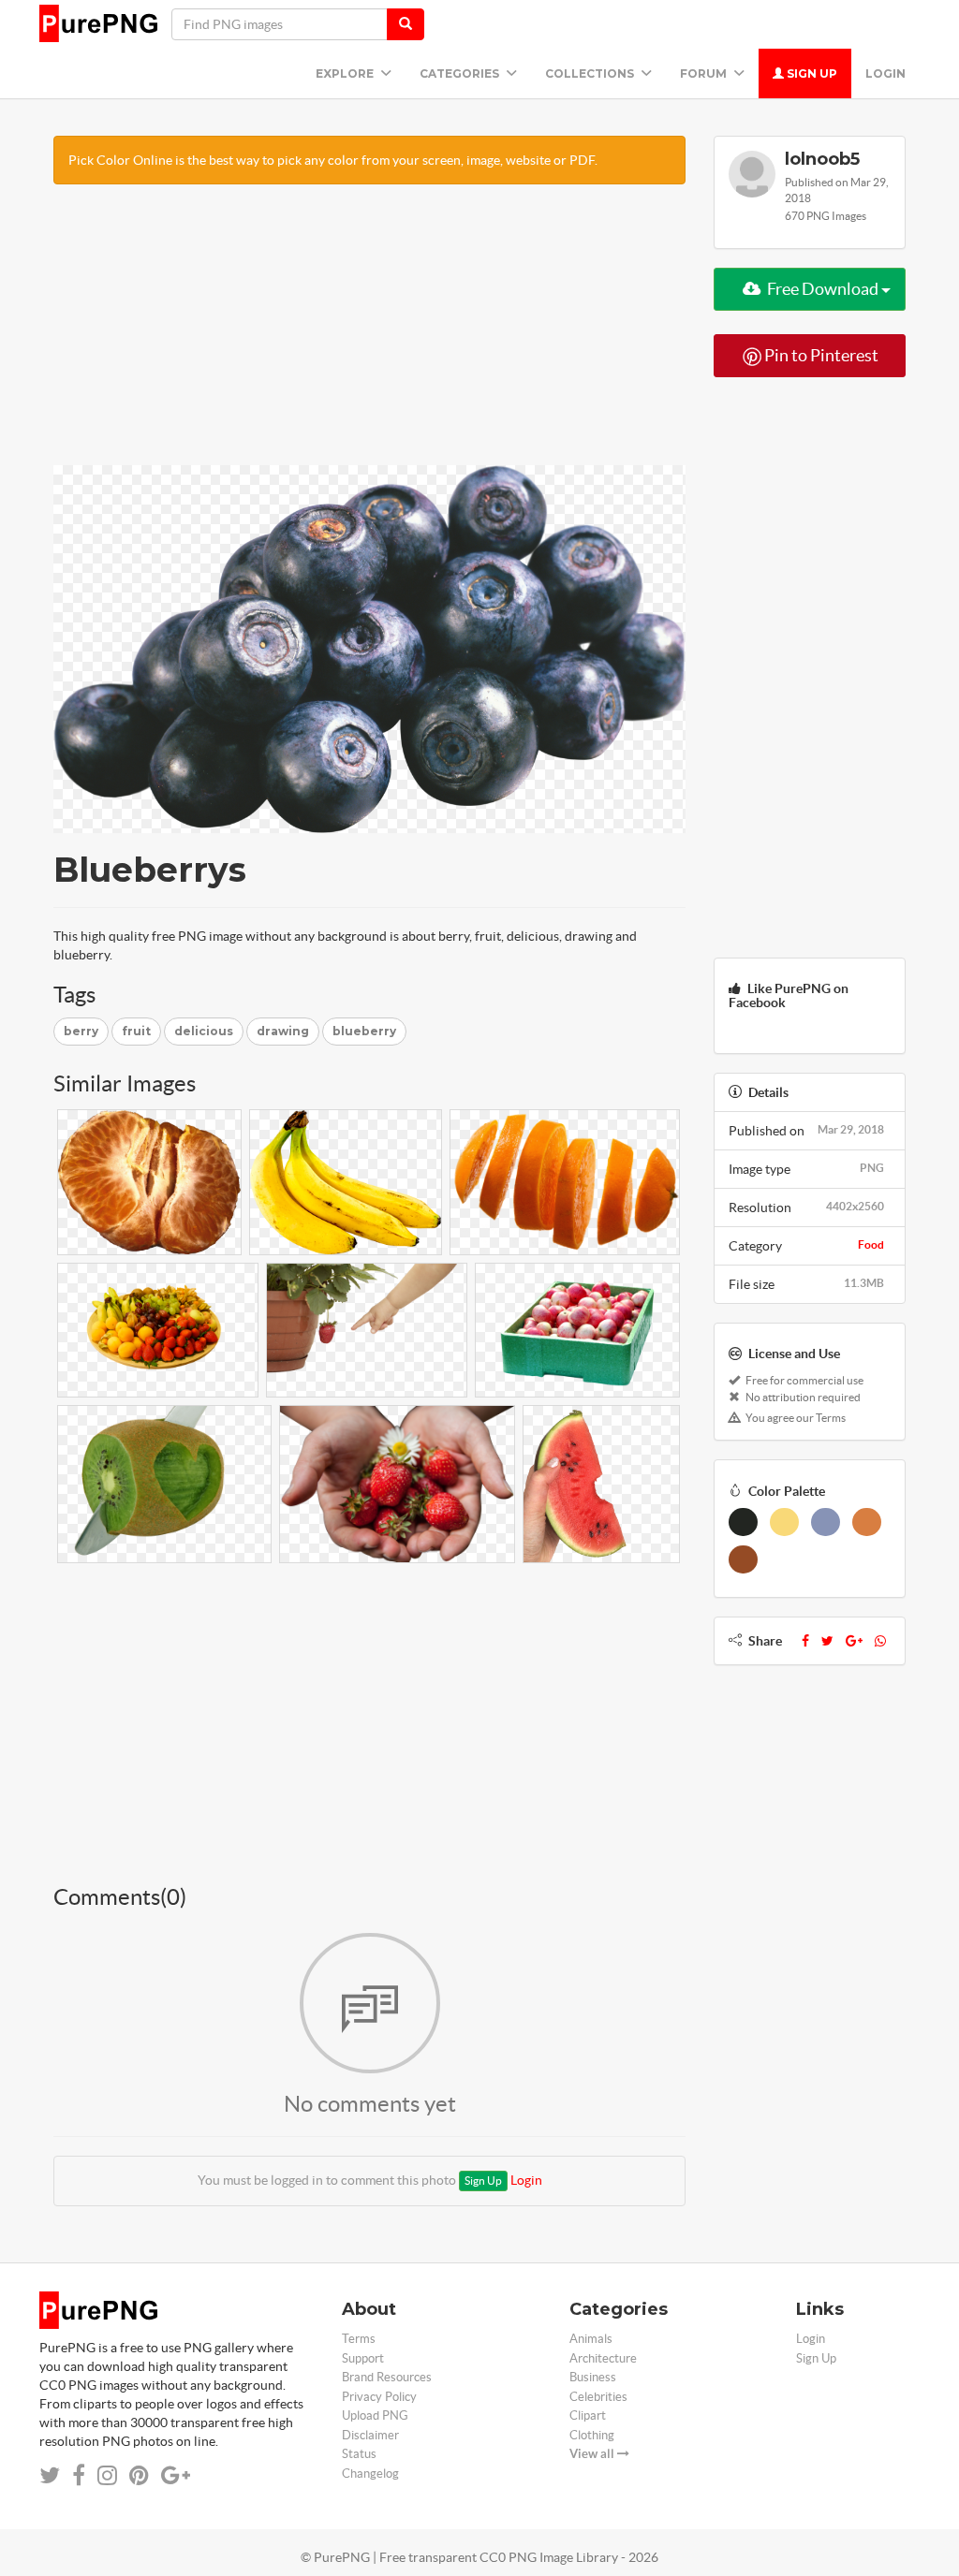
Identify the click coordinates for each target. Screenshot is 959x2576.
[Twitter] (827, 1641)
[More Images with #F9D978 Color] (784, 1522)
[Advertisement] (369, 334)
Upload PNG (375, 2415)
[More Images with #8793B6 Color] (826, 1522)
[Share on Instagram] (107, 2475)
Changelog (370, 2474)
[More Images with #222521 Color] (743, 1522)
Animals (591, 2339)
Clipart (588, 2415)
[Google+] (854, 1641)
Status (359, 2454)
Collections (591, 73)
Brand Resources (387, 2377)
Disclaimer (370, 2435)
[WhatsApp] (880, 1641)
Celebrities (598, 2397)
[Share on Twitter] (50, 2475)
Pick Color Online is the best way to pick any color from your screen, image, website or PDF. (333, 160)
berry (81, 1031)
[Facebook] (805, 1641)
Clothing (592, 2435)
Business (593, 2377)
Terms (359, 2339)
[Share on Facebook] (79, 2475)
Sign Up (811, 73)
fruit (136, 1031)
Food (871, 1244)
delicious (204, 1031)
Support (363, 2358)
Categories (461, 73)
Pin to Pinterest (820, 355)
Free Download (823, 289)
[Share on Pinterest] (139, 2475)
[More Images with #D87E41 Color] (867, 1522)
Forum (705, 73)
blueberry (364, 1031)
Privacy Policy (379, 2397)
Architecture (603, 2358)
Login (885, 73)
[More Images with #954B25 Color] (743, 1559)
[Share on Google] (176, 2475)
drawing (283, 1031)
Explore (346, 73)
